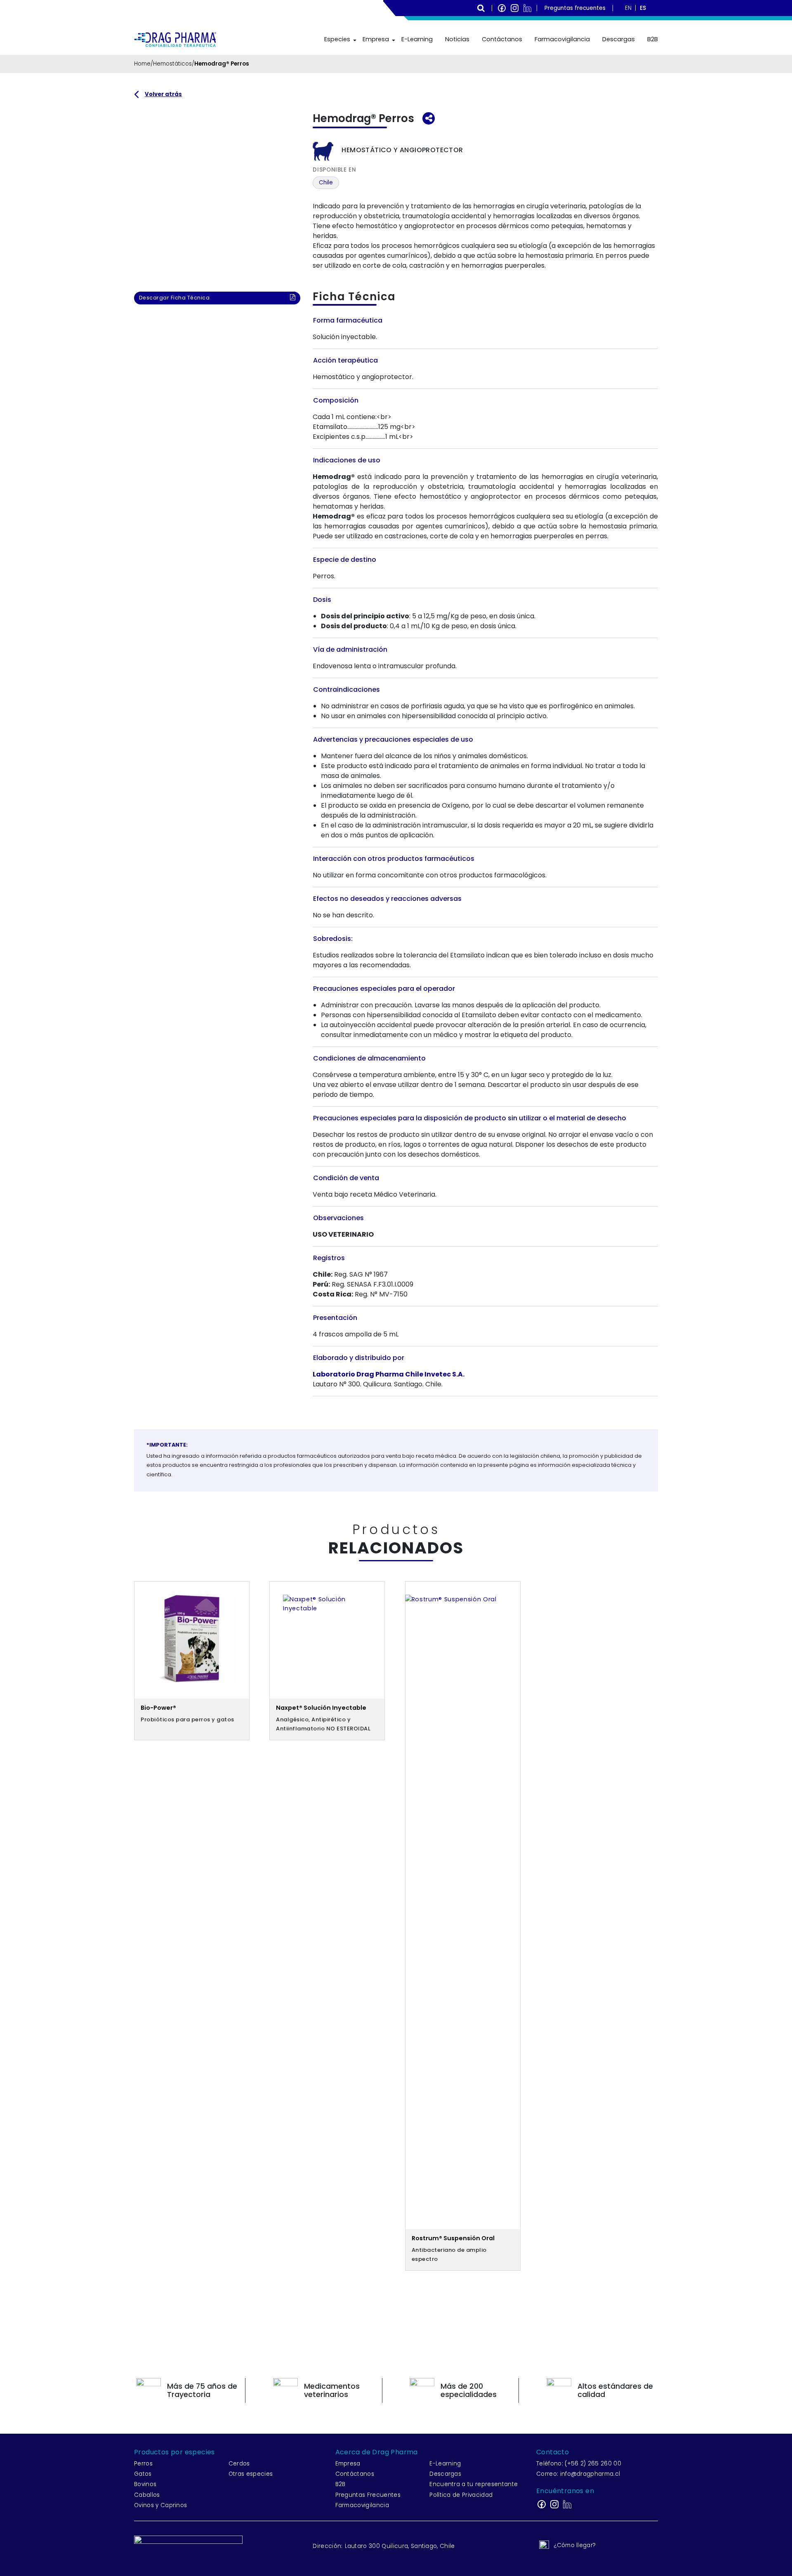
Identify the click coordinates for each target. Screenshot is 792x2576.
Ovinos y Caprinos (160, 2505)
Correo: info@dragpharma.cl (578, 2474)
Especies (337, 39)
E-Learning (417, 39)
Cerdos (239, 2464)
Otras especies (251, 2474)
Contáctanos (502, 39)
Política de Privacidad (461, 2495)
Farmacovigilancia (562, 39)
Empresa (376, 39)
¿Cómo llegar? (575, 2545)
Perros (143, 2464)
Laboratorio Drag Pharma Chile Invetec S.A (388, 1374)
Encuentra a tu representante (474, 2484)
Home (142, 64)
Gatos (143, 2474)
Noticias (457, 39)
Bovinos (145, 2484)
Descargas (619, 39)
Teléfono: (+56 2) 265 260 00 (579, 2464)
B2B (653, 39)
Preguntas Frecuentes (368, 2495)
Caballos (147, 2495)
